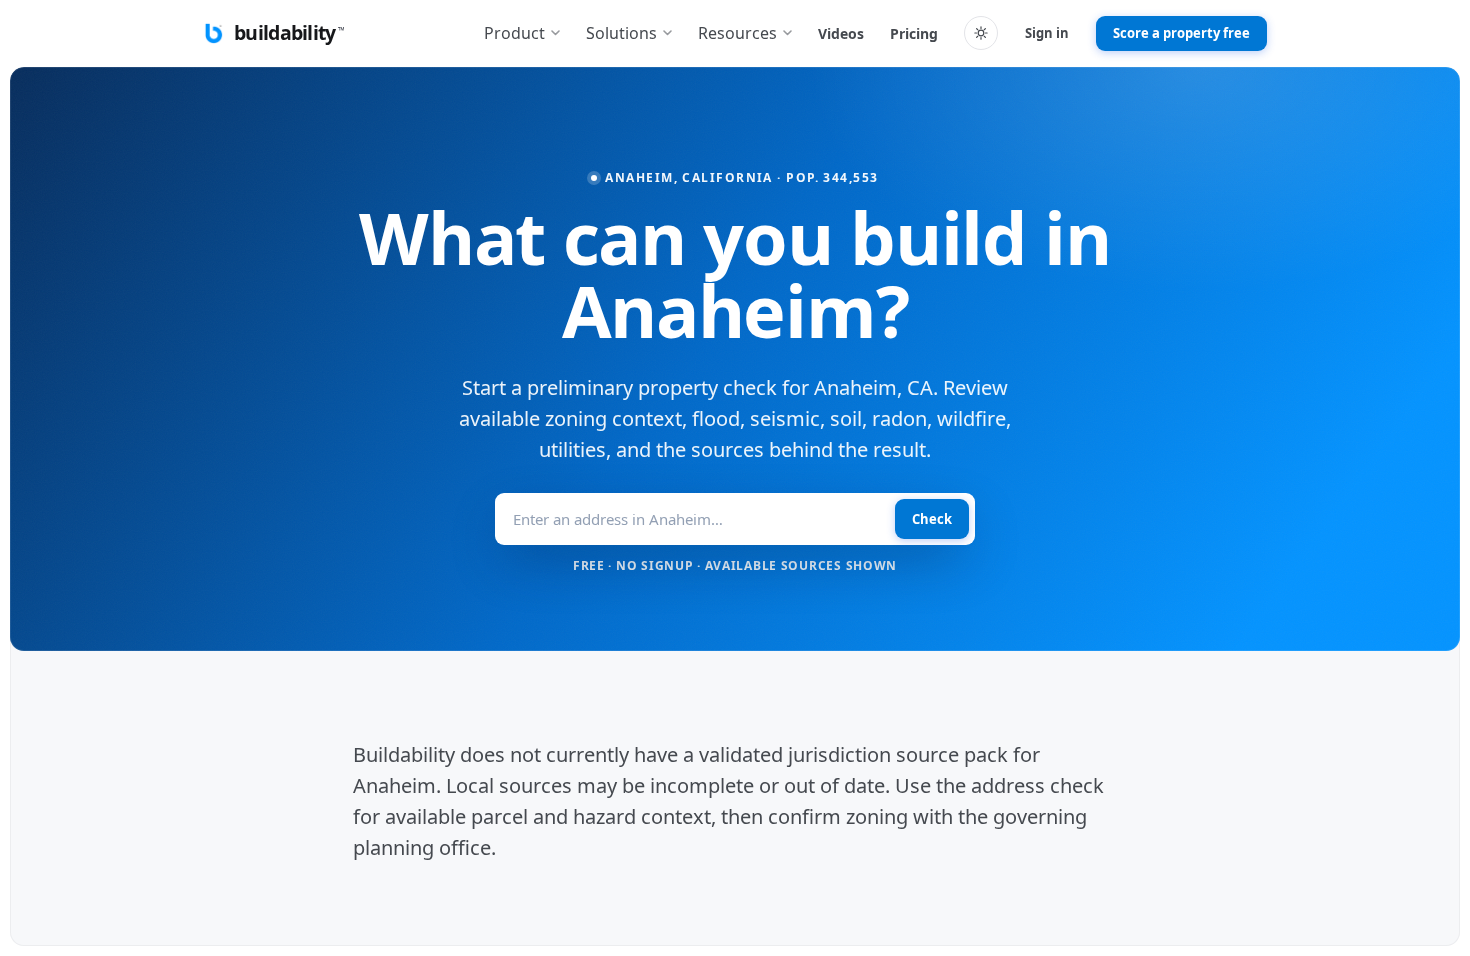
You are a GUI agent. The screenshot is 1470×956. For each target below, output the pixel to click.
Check (932, 519)
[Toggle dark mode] (981, 33)
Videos (841, 33)
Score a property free (1181, 33)
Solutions (621, 33)
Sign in (1047, 33)
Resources (737, 33)
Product (514, 33)
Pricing (914, 33)
